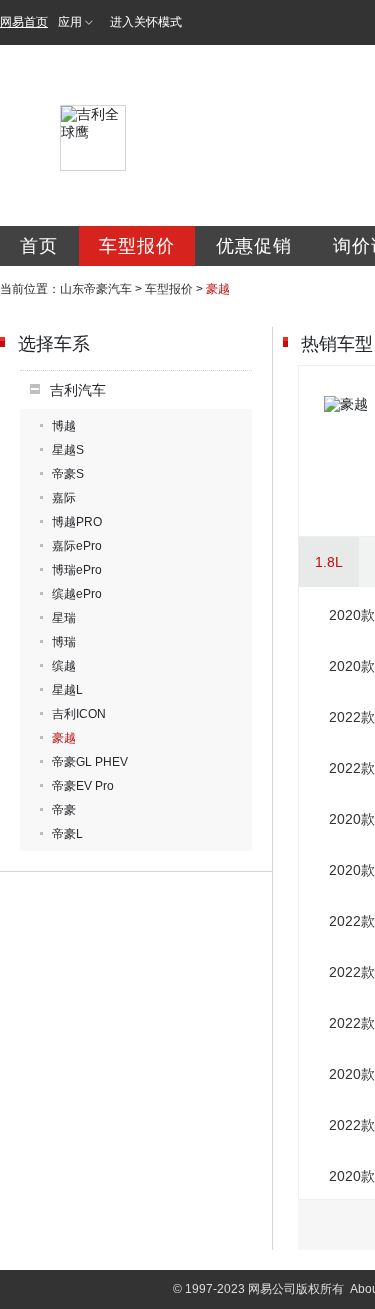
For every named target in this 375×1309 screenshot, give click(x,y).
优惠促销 (254, 246)
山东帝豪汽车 (96, 289)
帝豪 (64, 810)
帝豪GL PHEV (90, 762)
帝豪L (67, 834)
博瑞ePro (77, 570)
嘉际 (64, 498)
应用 (70, 22)
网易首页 (24, 22)
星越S (68, 450)
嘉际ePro (77, 546)
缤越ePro (77, 594)
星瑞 (64, 618)
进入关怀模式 (146, 22)
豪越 (64, 738)
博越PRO (77, 522)
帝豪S (68, 474)
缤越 (64, 666)
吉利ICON (79, 714)
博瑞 (64, 642)
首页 (39, 246)
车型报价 (137, 246)
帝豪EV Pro (83, 786)
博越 (64, 426)
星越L (67, 690)
